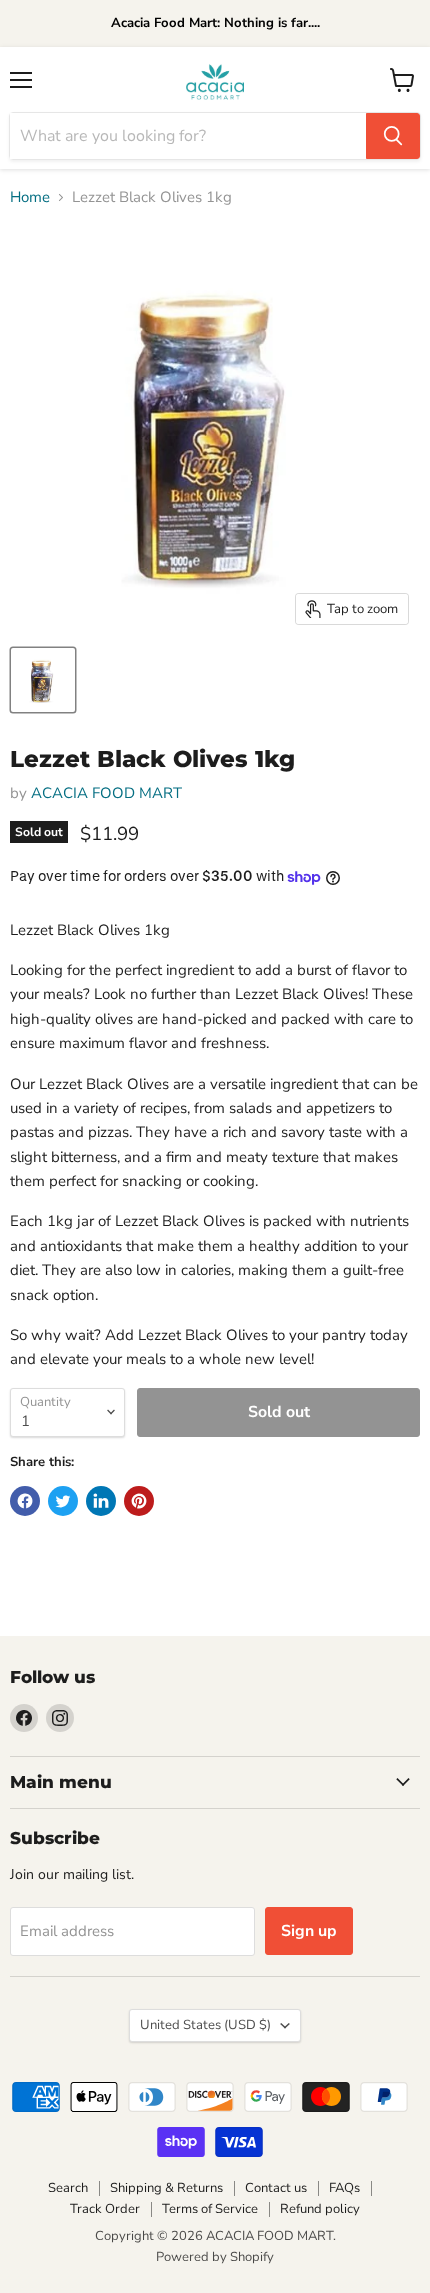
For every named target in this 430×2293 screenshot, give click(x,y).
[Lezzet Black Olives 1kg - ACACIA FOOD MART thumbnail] (43, 680)
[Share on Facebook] (25, 1501)
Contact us (276, 2188)
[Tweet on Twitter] (63, 1501)
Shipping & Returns (166, 2188)
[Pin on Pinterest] (139, 1501)
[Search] (393, 136)
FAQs (344, 2188)
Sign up (309, 1931)
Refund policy (320, 2209)
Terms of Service (210, 2209)
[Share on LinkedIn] (101, 1501)
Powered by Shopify (215, 2257)
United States (205, 2025)
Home (30, 197)
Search (68, 2188)
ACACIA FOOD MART (106, 793)
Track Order (105, 2209)
